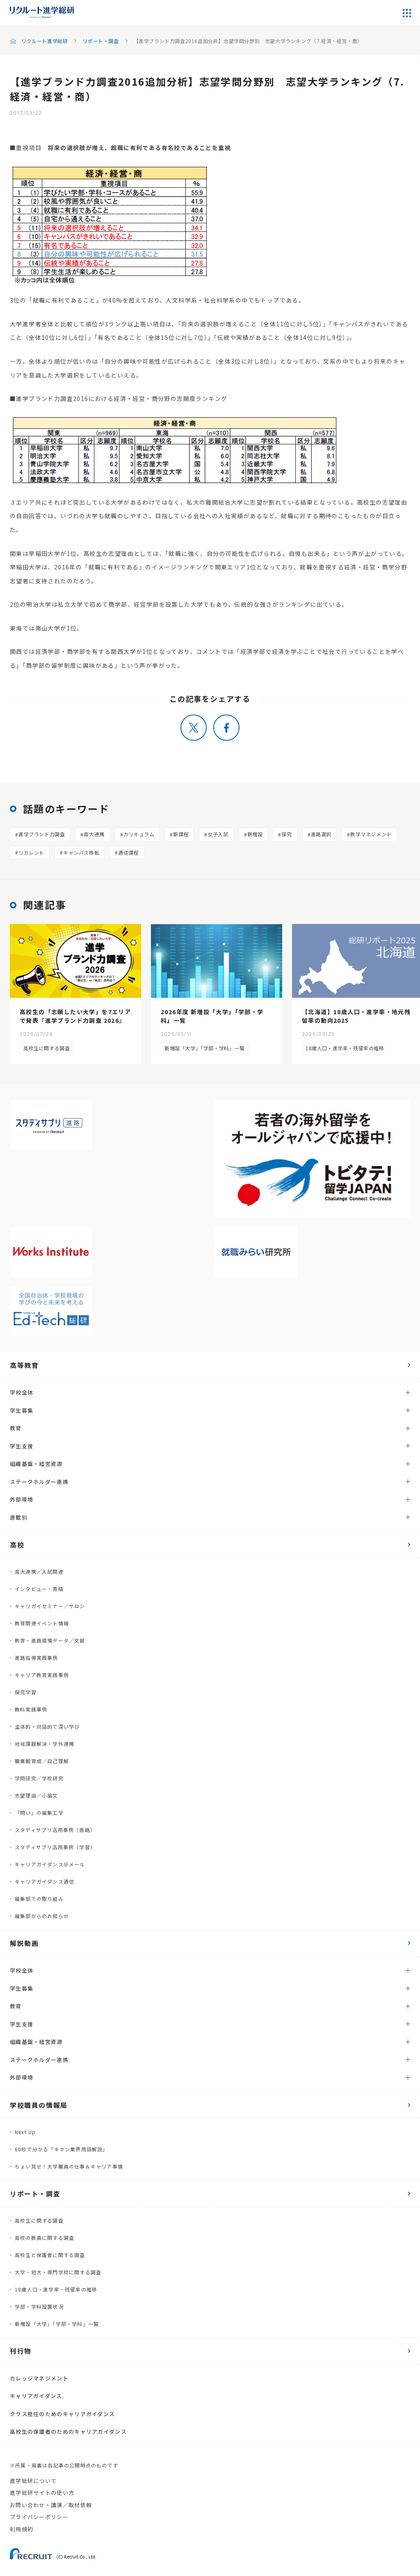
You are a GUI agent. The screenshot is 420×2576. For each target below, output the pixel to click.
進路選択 (321, 834)
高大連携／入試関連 (39, 1571)
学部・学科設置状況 (39, 2306)
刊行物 (21, 2351)
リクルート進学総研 (45, 41)
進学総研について (33, 2481)
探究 (286, 834)
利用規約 (22, 2529)
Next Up (25, 2132)
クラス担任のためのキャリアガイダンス (62, 2414)
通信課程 (128, 852)
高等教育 (24, 1365)
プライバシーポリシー (39, 2517)
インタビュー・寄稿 (39, 1589)
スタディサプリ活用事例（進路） (55, 1830)
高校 (17, 1545)
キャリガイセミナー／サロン (50, 1606)
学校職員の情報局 (39, 2105)
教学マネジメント (371, 834)
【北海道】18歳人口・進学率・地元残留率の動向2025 (356, 1016)
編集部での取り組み (39, 1899)
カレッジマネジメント (39, 2378)
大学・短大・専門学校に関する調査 (58, 2272)
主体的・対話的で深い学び (47, 1726)
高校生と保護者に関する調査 (50, 2255)
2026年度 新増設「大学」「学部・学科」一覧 (212, 1016)
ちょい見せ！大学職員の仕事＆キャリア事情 (69, 2166)
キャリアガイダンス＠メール (50, 1864)
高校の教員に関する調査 (45, 2238)
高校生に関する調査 (47, 1048)
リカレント (31, 852)
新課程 (181, 834)
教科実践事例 (31, 1709)
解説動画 (24, 1943)
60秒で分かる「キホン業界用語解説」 (62, 2149)
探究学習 (26, 1692)
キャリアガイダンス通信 (45, 1881)
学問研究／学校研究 (39, 1778)
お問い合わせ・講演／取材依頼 (51, 2505)
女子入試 (218, 834)
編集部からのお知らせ (42, 1916)
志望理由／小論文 (37, 1795)
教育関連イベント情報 (42, 1623)
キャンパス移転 (81, 852)
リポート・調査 (100, 41)
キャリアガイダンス (36, 2396)
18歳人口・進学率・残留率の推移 (345, 1048)
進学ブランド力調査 (42, 834)
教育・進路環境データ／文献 (50, 1640)
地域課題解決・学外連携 (45, 1744)
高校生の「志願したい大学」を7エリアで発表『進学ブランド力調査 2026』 (75, 1016)
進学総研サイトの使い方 (42, 2493)
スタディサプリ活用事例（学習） (55, 1847)
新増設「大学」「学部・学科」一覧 (205, 1048)
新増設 (255, 834)
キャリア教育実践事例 (42, 1675)
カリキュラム (139, 834)
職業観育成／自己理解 (42, 1761)
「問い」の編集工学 (39, 1813)
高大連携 (94, 834)
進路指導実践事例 (37, 1658)
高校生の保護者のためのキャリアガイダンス (68, 2431)
